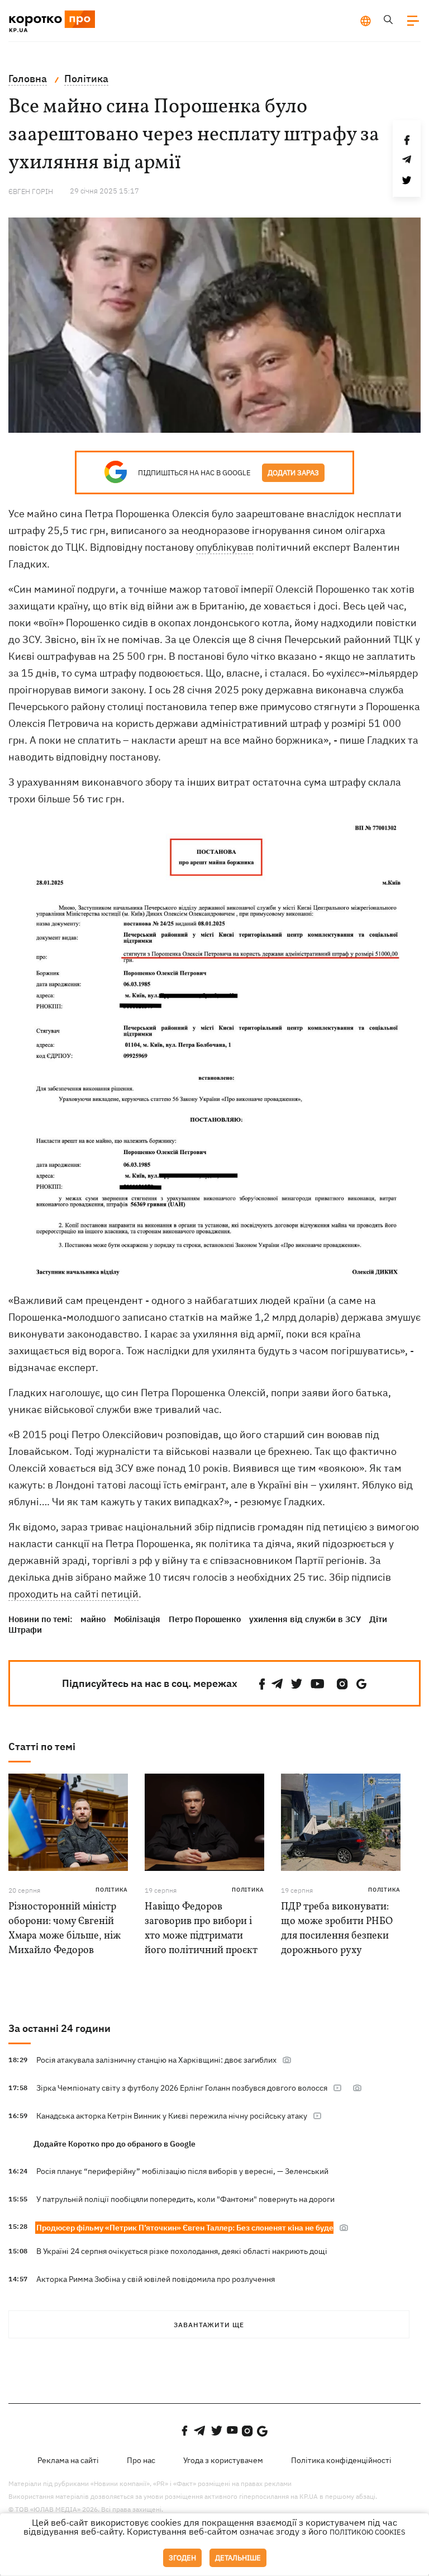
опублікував (225, 547)
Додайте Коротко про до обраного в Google (115, 2144)
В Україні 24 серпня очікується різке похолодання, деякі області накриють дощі (182, 2251)
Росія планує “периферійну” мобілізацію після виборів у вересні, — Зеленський (182, 2171)
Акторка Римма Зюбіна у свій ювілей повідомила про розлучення (156, 2279)
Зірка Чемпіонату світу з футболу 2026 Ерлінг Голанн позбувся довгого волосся (182, 2088)
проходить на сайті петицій (73, 1594)
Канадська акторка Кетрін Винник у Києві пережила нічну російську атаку (172, 2116)
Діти (378, 1619)
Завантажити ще (209, 2325)
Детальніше (238, 2558)
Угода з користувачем (223, 2460)
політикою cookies (368, 2532)
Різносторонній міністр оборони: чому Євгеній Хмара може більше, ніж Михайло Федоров (65, 1929)
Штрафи (25, 1630)
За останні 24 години (59, 2028)
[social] (262, 1684)
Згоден (182, 2558)
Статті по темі (42, 1747)
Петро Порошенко (205, 1619)
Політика (112, 1890)
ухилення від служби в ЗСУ (305, 1619)
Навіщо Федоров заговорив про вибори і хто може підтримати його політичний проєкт (201, 1929)
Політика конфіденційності (341, 2460)
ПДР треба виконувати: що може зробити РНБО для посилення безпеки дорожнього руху (337, 1929)
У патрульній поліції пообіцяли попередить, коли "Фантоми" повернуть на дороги (185, 2199)
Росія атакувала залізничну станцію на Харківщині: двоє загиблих (156, 2060)
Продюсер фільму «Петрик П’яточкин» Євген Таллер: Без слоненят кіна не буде (185, 2228)
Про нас (141, 2460)
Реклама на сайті (68, 2460)
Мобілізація (137, 1619)
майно (93, 1619)
